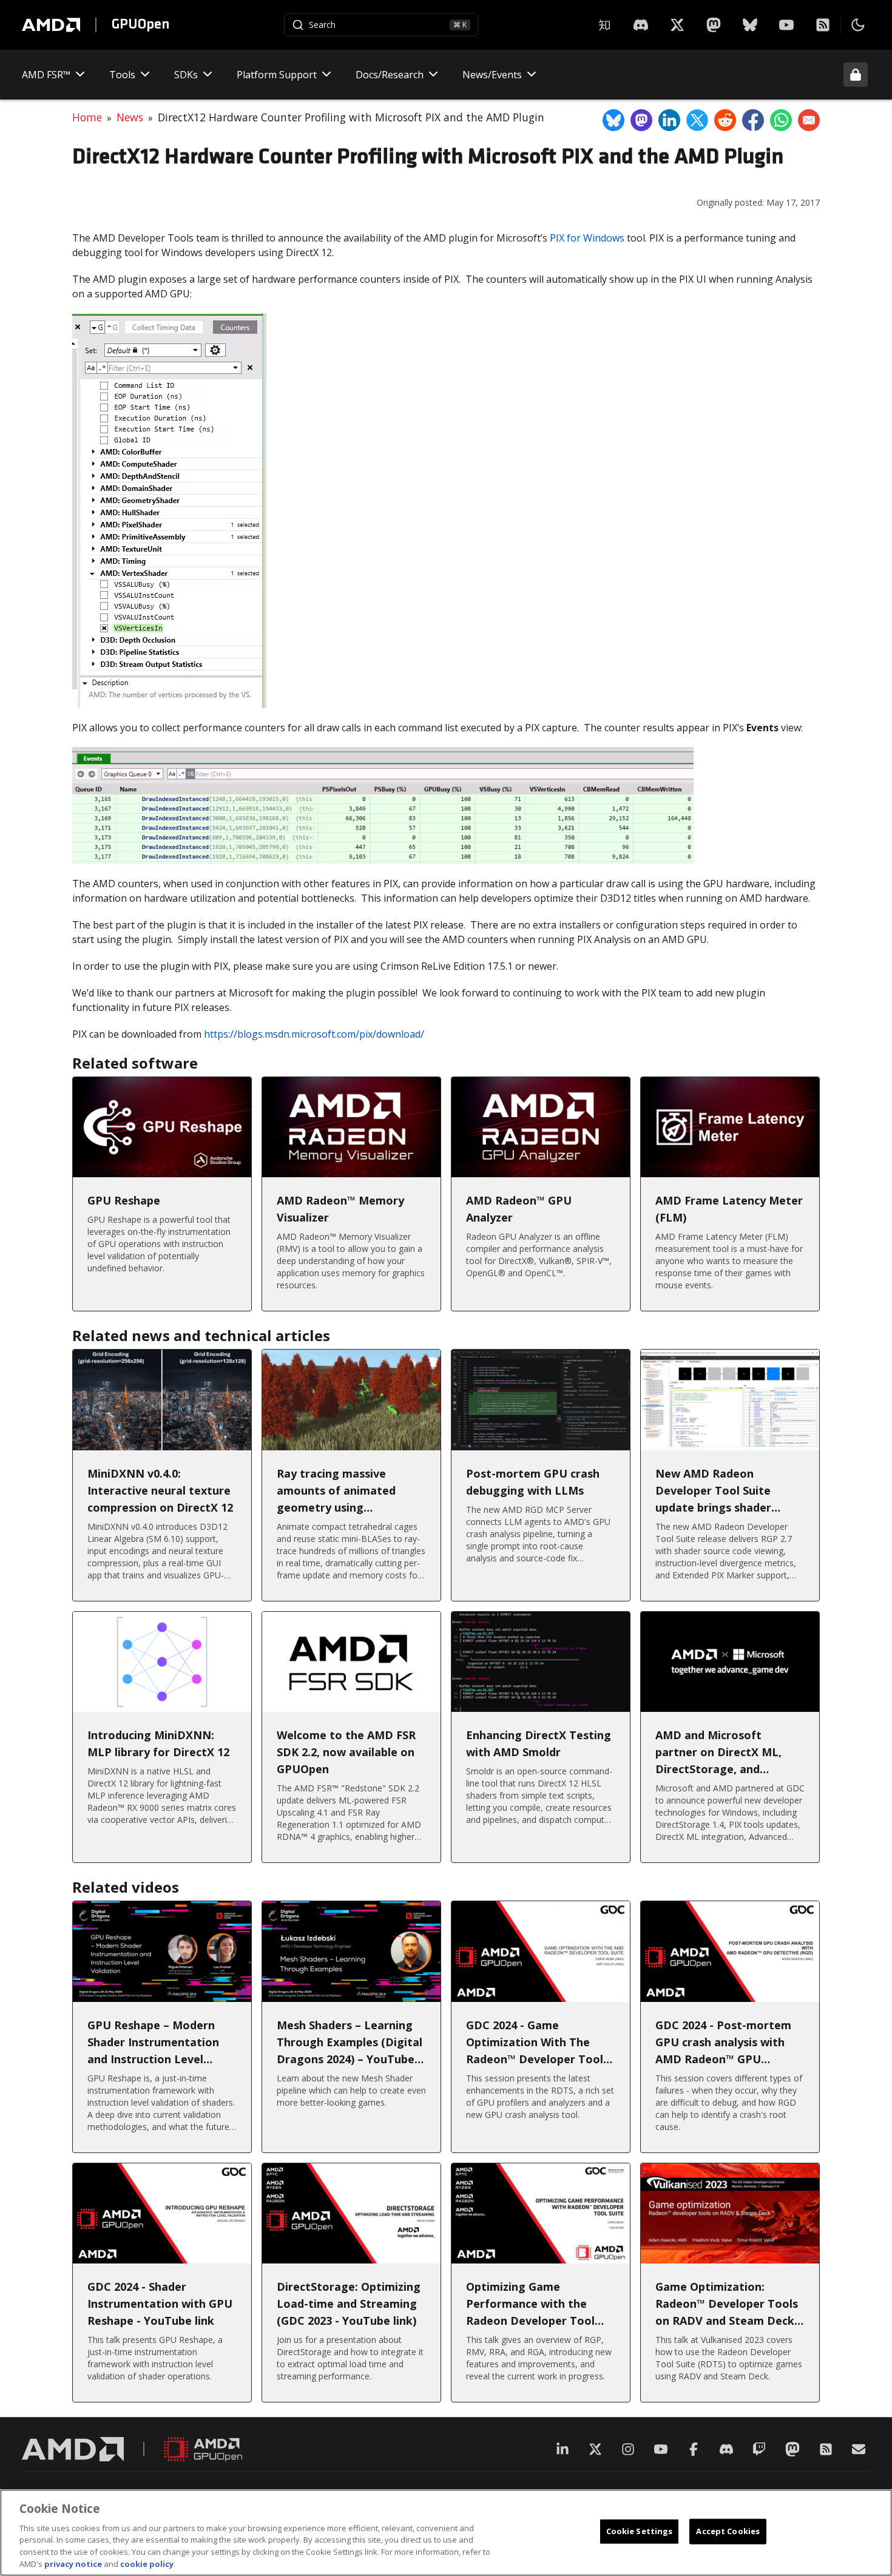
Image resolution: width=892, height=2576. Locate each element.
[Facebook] (694, 2449)
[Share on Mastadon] (641, 120)
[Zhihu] (604, 25)
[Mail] (859, 2449)
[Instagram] (628, 2449)
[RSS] (823, 25)
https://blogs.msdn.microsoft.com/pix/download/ (314, 1034)
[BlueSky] (750, 25)
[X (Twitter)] (595, 2449)
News (130, 117)
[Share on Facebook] (753, 120)
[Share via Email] (809, 120)
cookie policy (147, 2563)
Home (87, 117)
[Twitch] (759, 2449)
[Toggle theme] (858, 25)
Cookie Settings (640, 2531)
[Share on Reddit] (725, 120)
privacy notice (73, 2563)
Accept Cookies (728, 2531)
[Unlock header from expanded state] (856, 75)
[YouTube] (786, 25)
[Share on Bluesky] (613, 120)
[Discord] (726, 2449)
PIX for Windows (587, 238)
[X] (641, 25)
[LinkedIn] (563, 2449)
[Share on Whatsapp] (781, 120)
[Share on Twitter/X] (697, 120)
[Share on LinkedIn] (669, 120)
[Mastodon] (714, 25)
